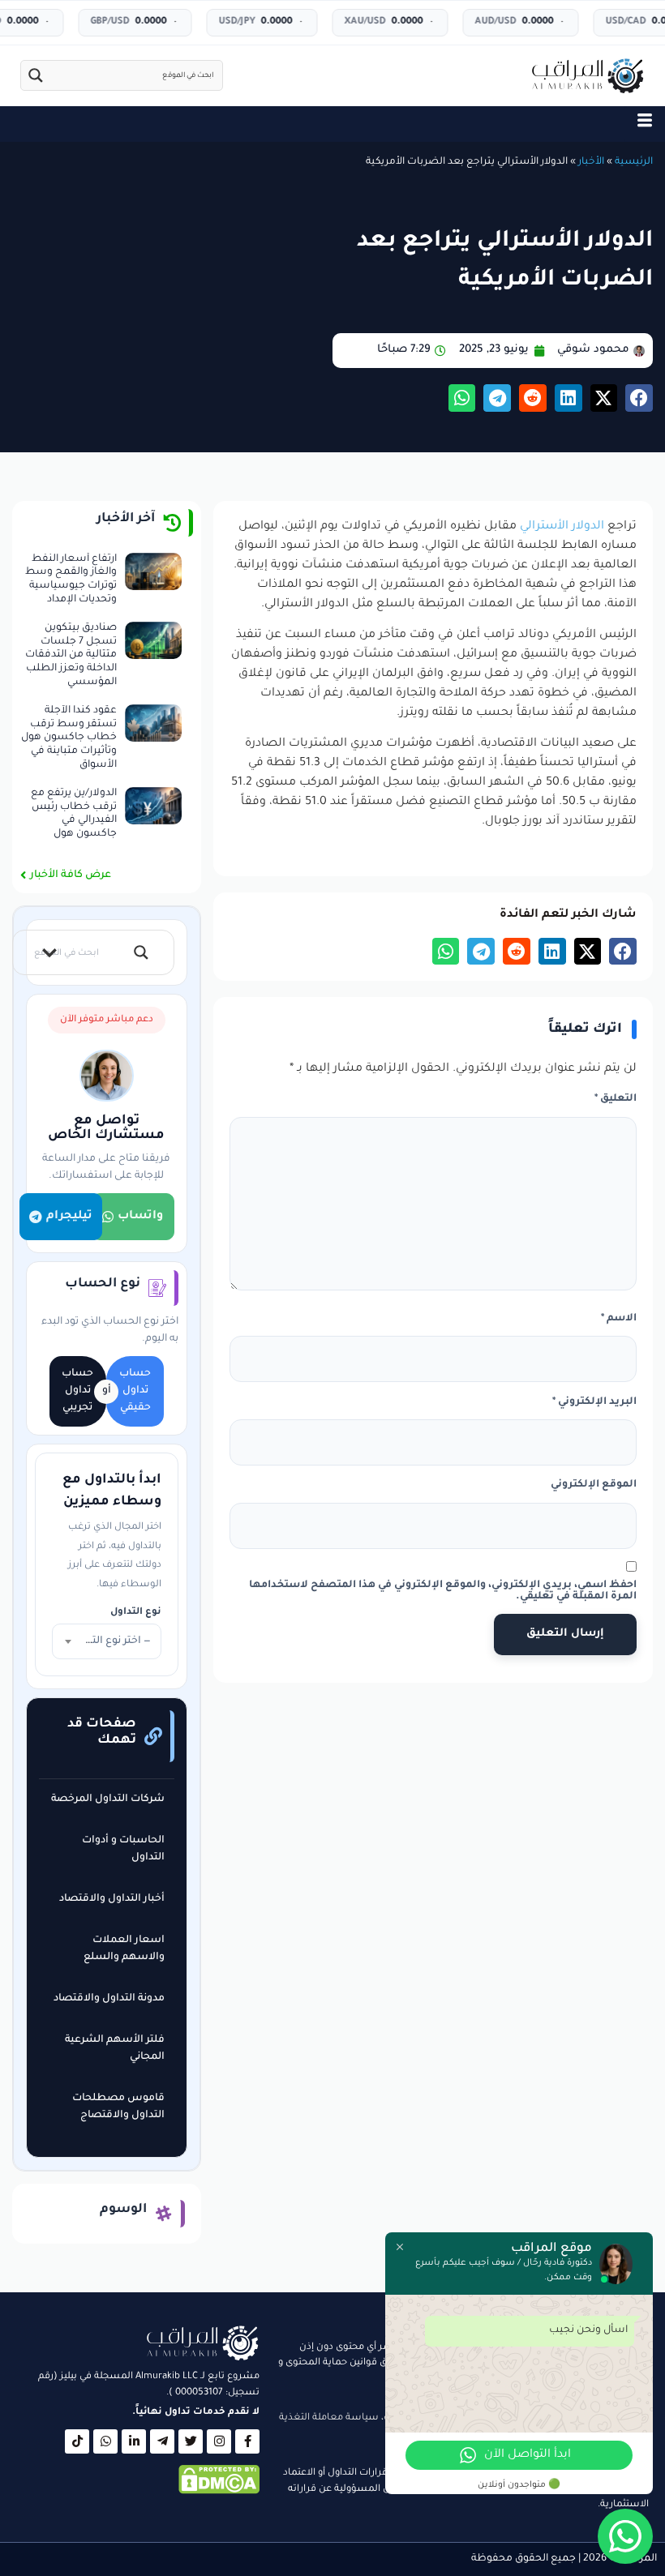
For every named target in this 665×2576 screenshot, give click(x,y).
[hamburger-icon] (645, 124)
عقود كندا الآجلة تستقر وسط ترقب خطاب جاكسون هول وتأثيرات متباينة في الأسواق (69, 738)
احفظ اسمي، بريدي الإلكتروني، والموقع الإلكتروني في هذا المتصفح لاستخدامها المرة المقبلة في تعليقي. (443, 1591)
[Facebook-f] (247, 2441)
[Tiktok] (77, 2441)
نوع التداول (136, 1613)
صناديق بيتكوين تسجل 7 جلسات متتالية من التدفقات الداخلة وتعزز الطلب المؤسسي (71, 655)
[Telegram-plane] (162, 2441)
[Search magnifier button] (36, 75)
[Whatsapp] (105, 2441)
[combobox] (107, 1641)
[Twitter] (191, 2441)
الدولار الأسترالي (562, 527)
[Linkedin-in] (134, 2441)
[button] (639, 398)
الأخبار (591, 162)
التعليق (616, 1099)
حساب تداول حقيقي (135, 1391)
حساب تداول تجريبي (77, 1391)
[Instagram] (219, 2441)
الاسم (619, 1319)
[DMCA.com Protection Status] (219, 2493)
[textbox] (107, 1641)
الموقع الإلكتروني (594, 1485)
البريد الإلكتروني (594, 1402)
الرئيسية (634, 162)
